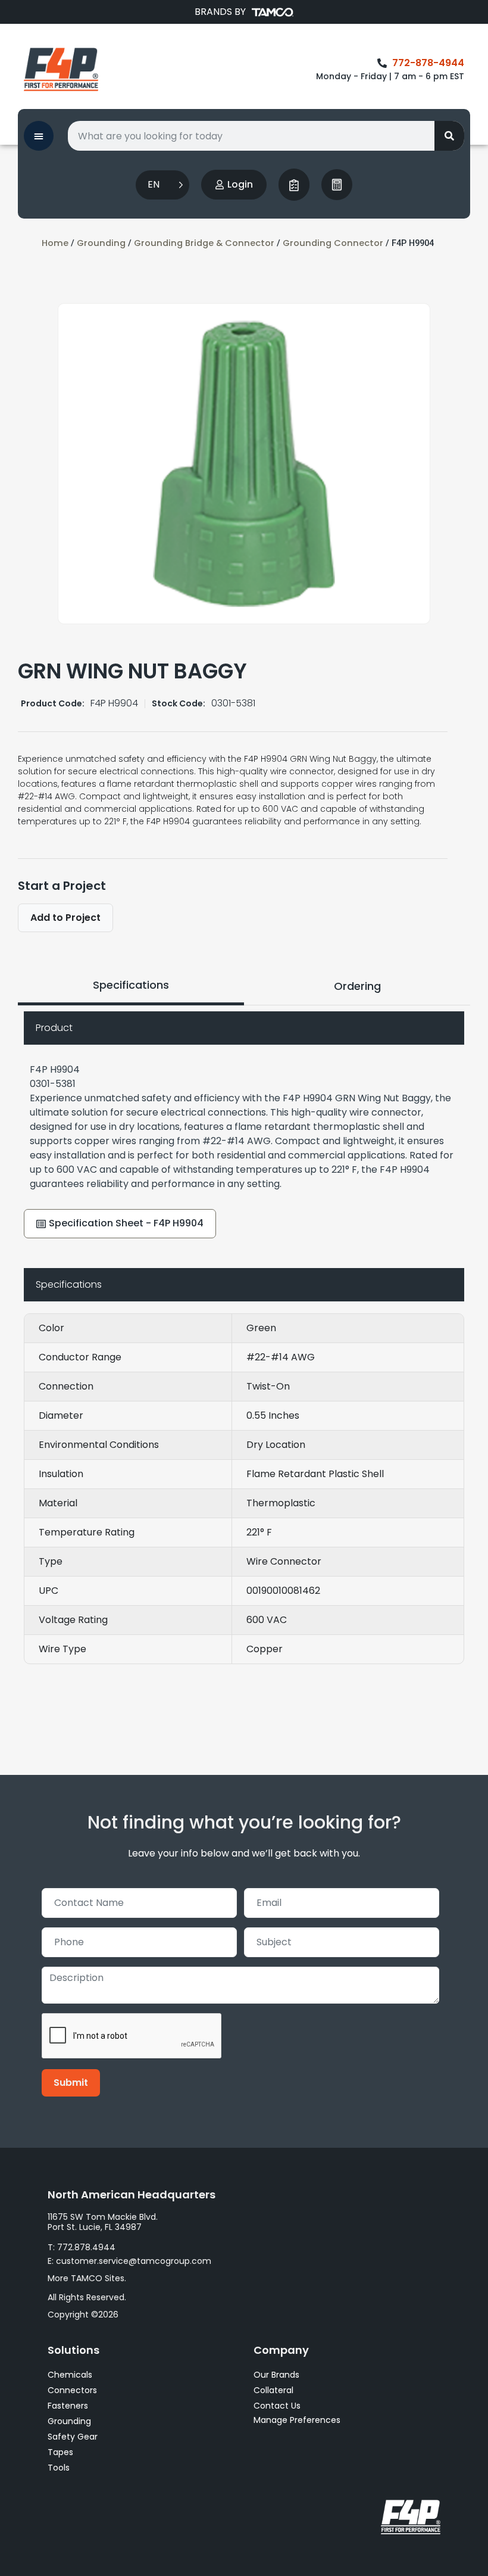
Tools (59, 2468)
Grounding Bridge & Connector (204, 243)
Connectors (72, 2390)
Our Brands (276, 2375)
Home (55, 243)
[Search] (449, 136)
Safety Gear (73, 2437)
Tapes (60, 2452)
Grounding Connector (333, 243)
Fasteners (68, 2406)
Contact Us (277, 2406)
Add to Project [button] (65, 918)
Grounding (101, 243)
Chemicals (70, 2375)
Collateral (273, 2390)
